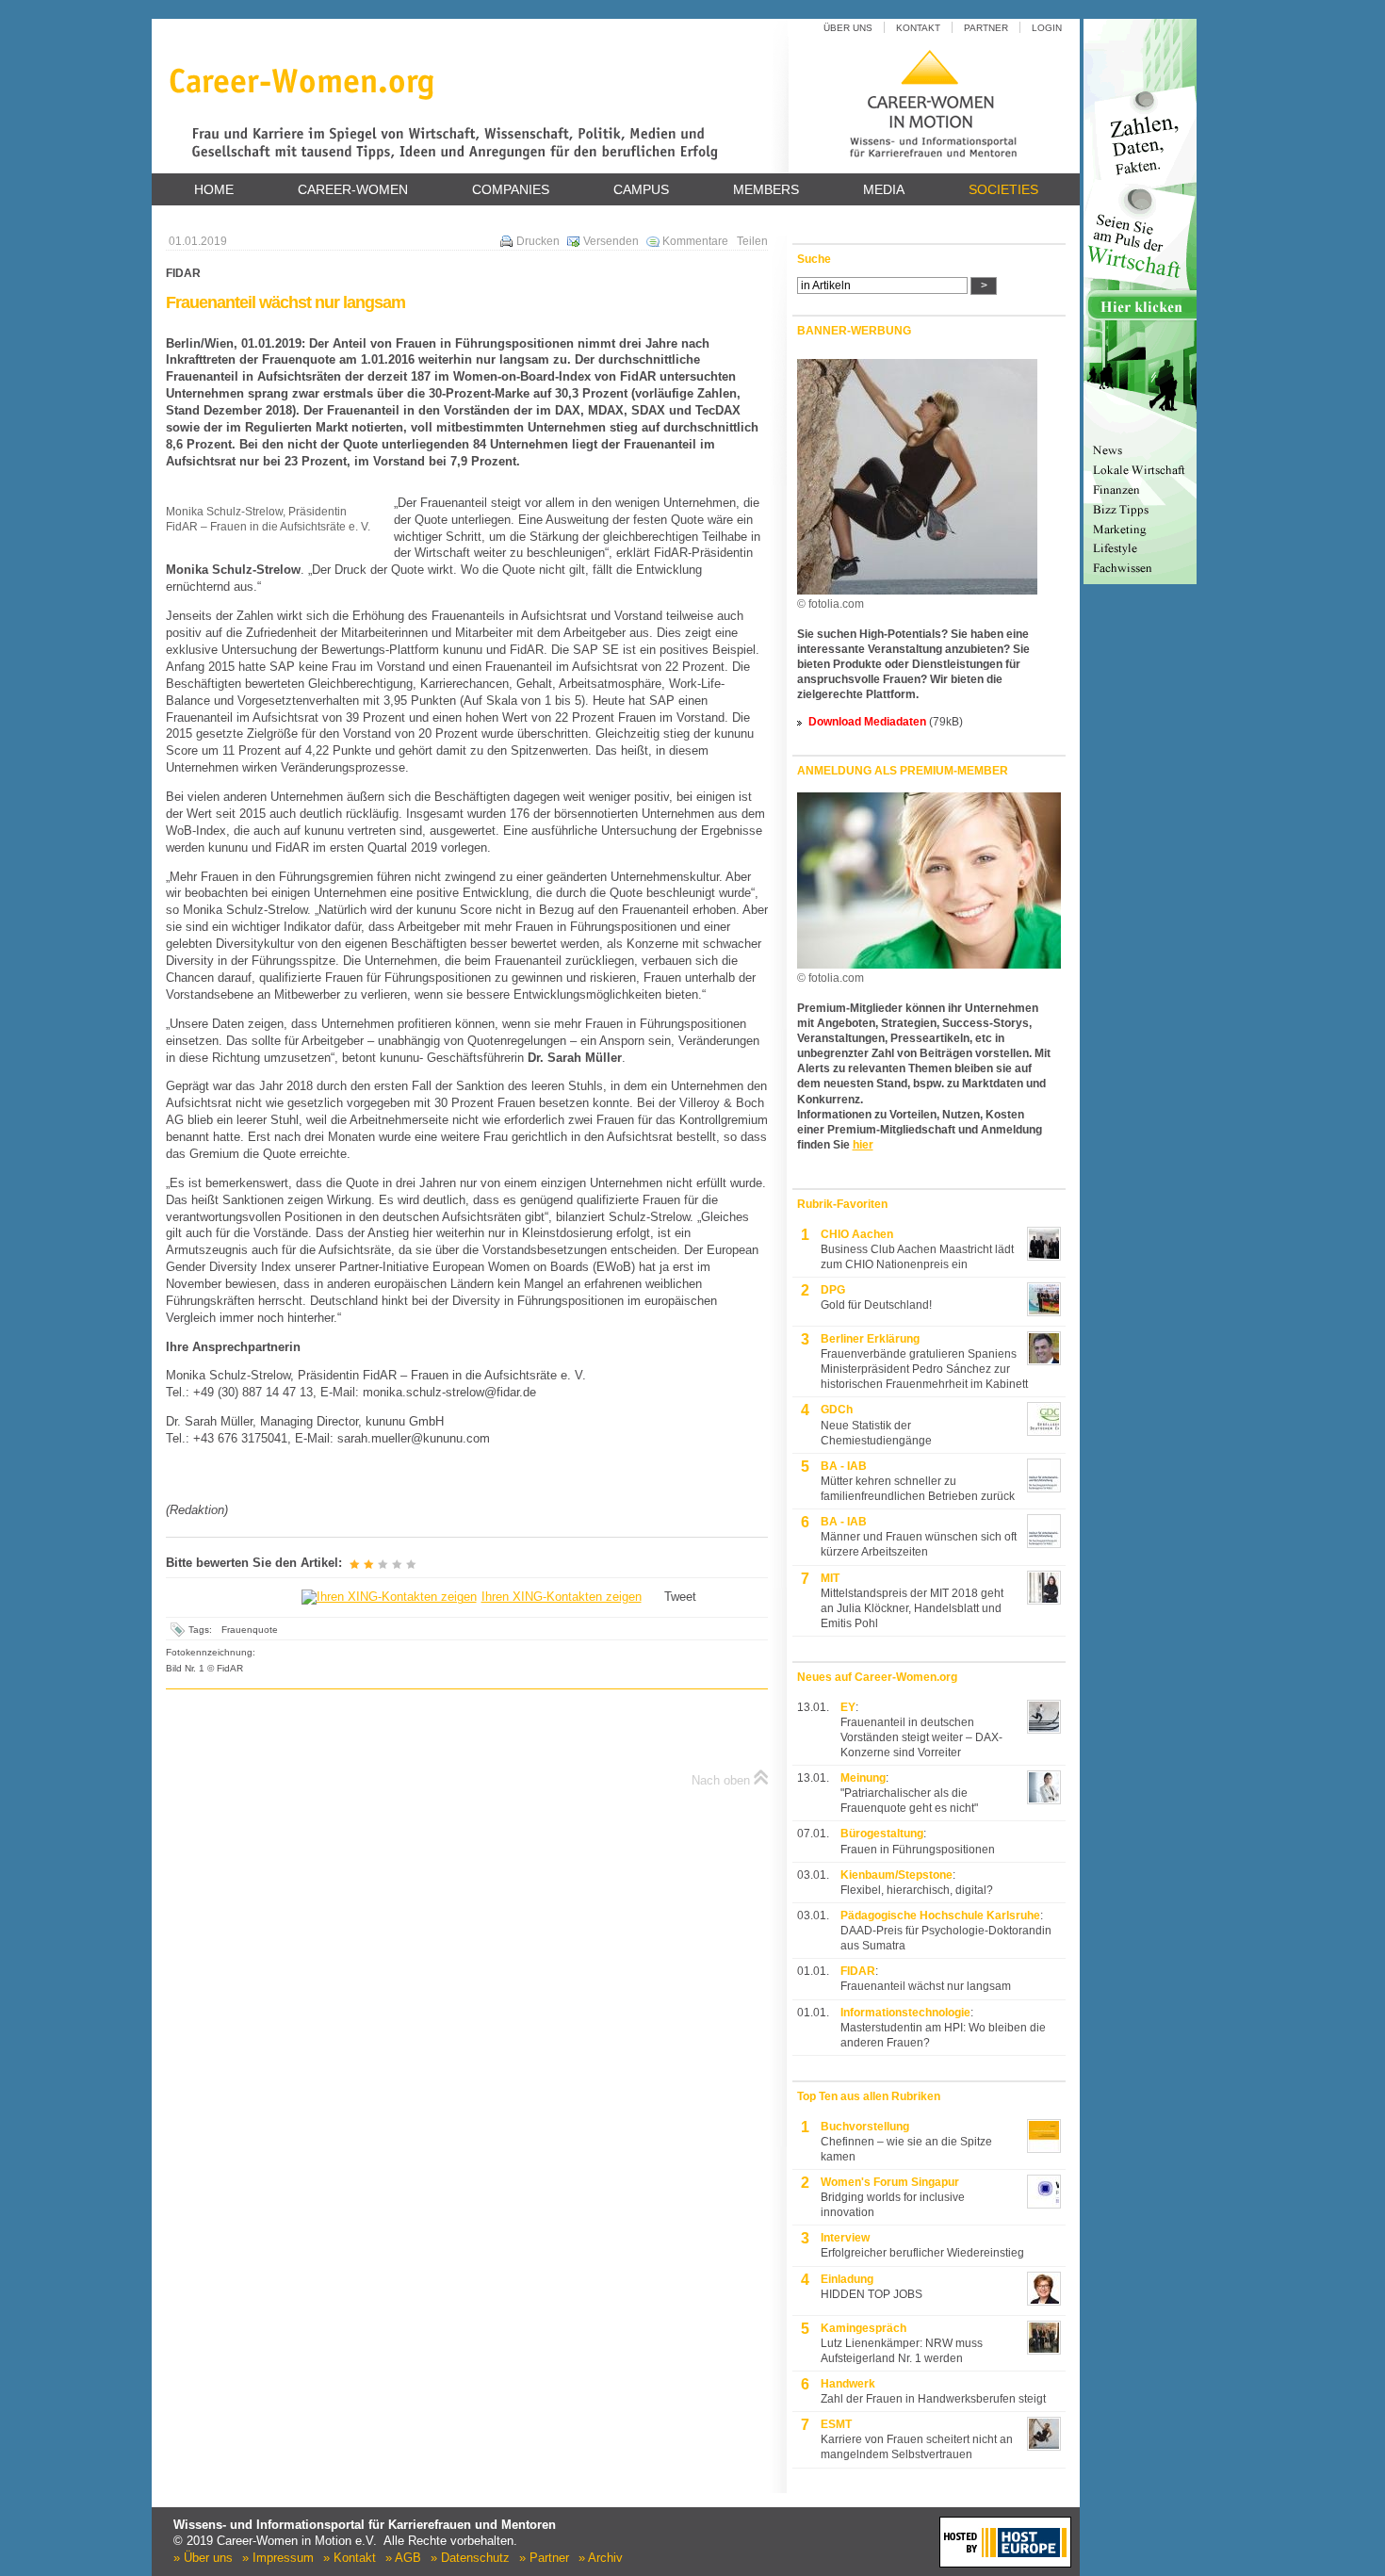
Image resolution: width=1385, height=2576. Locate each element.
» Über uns (203, 2558)
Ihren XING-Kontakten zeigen (562, 1597)
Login (1047, 28)
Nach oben (721, 1780)
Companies (511, 189)
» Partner (544, 2558)
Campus (641, 189)
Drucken (538, 241)
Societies (1003, 189)
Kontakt (918, 28)
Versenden (611, 241)
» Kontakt (350, 2558)
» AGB (403, 2558)
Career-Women (353, 189)
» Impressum (278, 2558)
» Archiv (601, 2558)
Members (766, 189)
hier (863, 1145)
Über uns (848, 28)
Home (214, 189)
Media (884, 189)
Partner (986, 28)
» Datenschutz (470, 2558)
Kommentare (695, 241)
